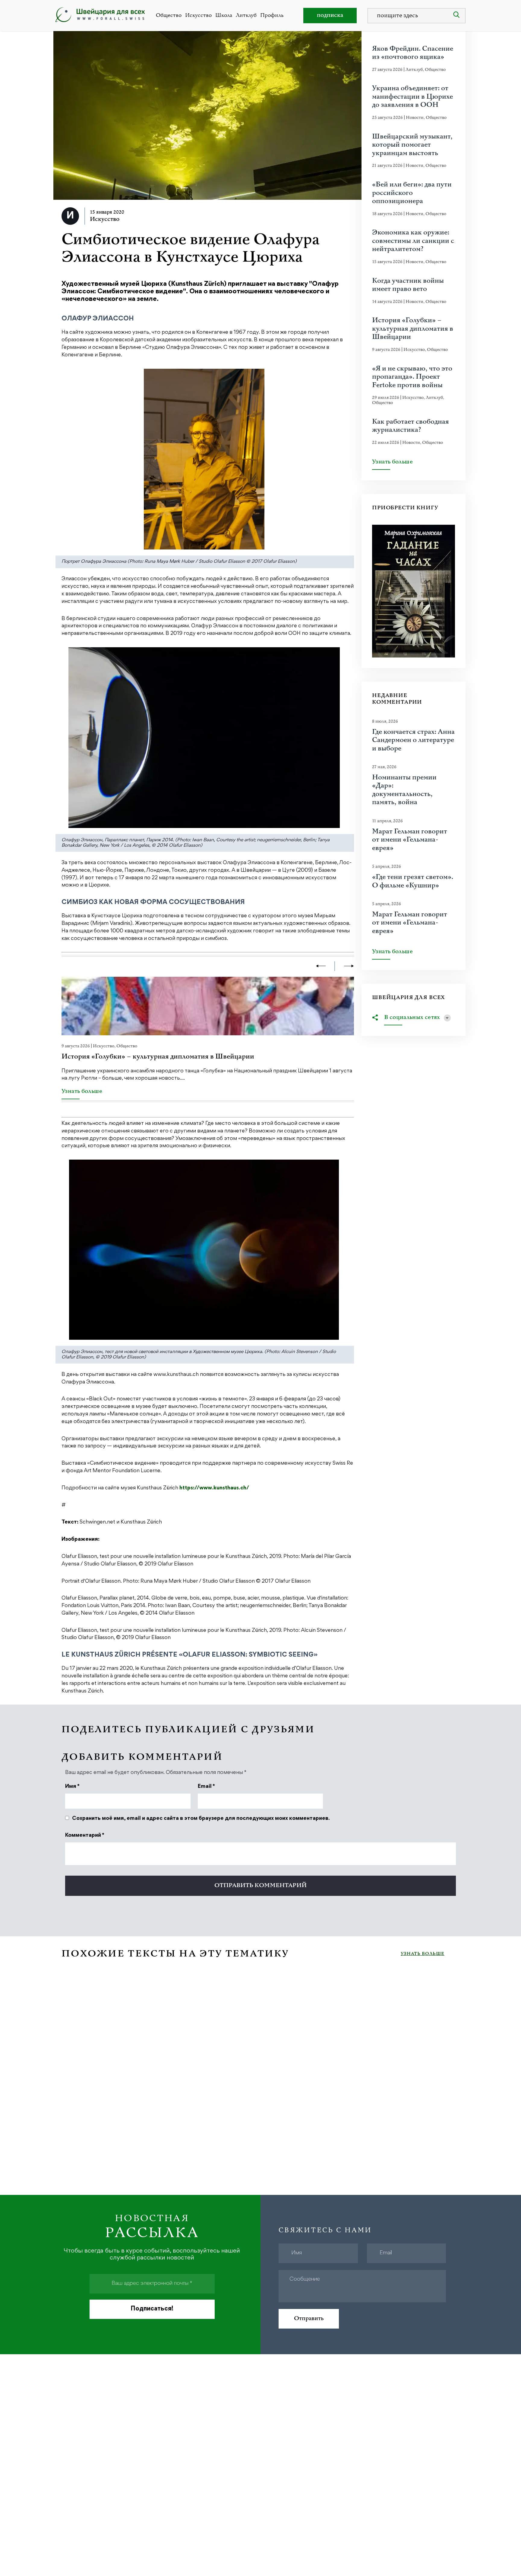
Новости (415, 118)
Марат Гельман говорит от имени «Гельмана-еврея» (410, 840)
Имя (72, 1787)
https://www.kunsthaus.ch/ (214, 1488)
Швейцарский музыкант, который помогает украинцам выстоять (412, 145)
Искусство (198, 15)
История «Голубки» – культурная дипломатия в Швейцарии (158, 1057)
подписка (330, 15)
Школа (224, 15)
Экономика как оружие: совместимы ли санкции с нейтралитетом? (413, 241)
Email (206, 1787)
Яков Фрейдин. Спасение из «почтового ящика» (413, 53)
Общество (169, 15)
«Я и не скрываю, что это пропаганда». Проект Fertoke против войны (412, 377)
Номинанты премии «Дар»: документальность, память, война (404, 790)
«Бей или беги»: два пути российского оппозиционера (412, 193)
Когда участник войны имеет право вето (408, 285)
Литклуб (246, 15)
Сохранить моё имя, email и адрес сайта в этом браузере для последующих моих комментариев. (201, 1819)
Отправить (309, 2318)
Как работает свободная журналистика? (410, 426)
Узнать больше (82, 1092)
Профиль (272, 15)
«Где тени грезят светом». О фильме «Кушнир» (413, 881)
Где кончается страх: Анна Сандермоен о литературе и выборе (413, 740)
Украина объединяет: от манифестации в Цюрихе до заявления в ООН (412, 97)
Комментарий (85, 1836)
